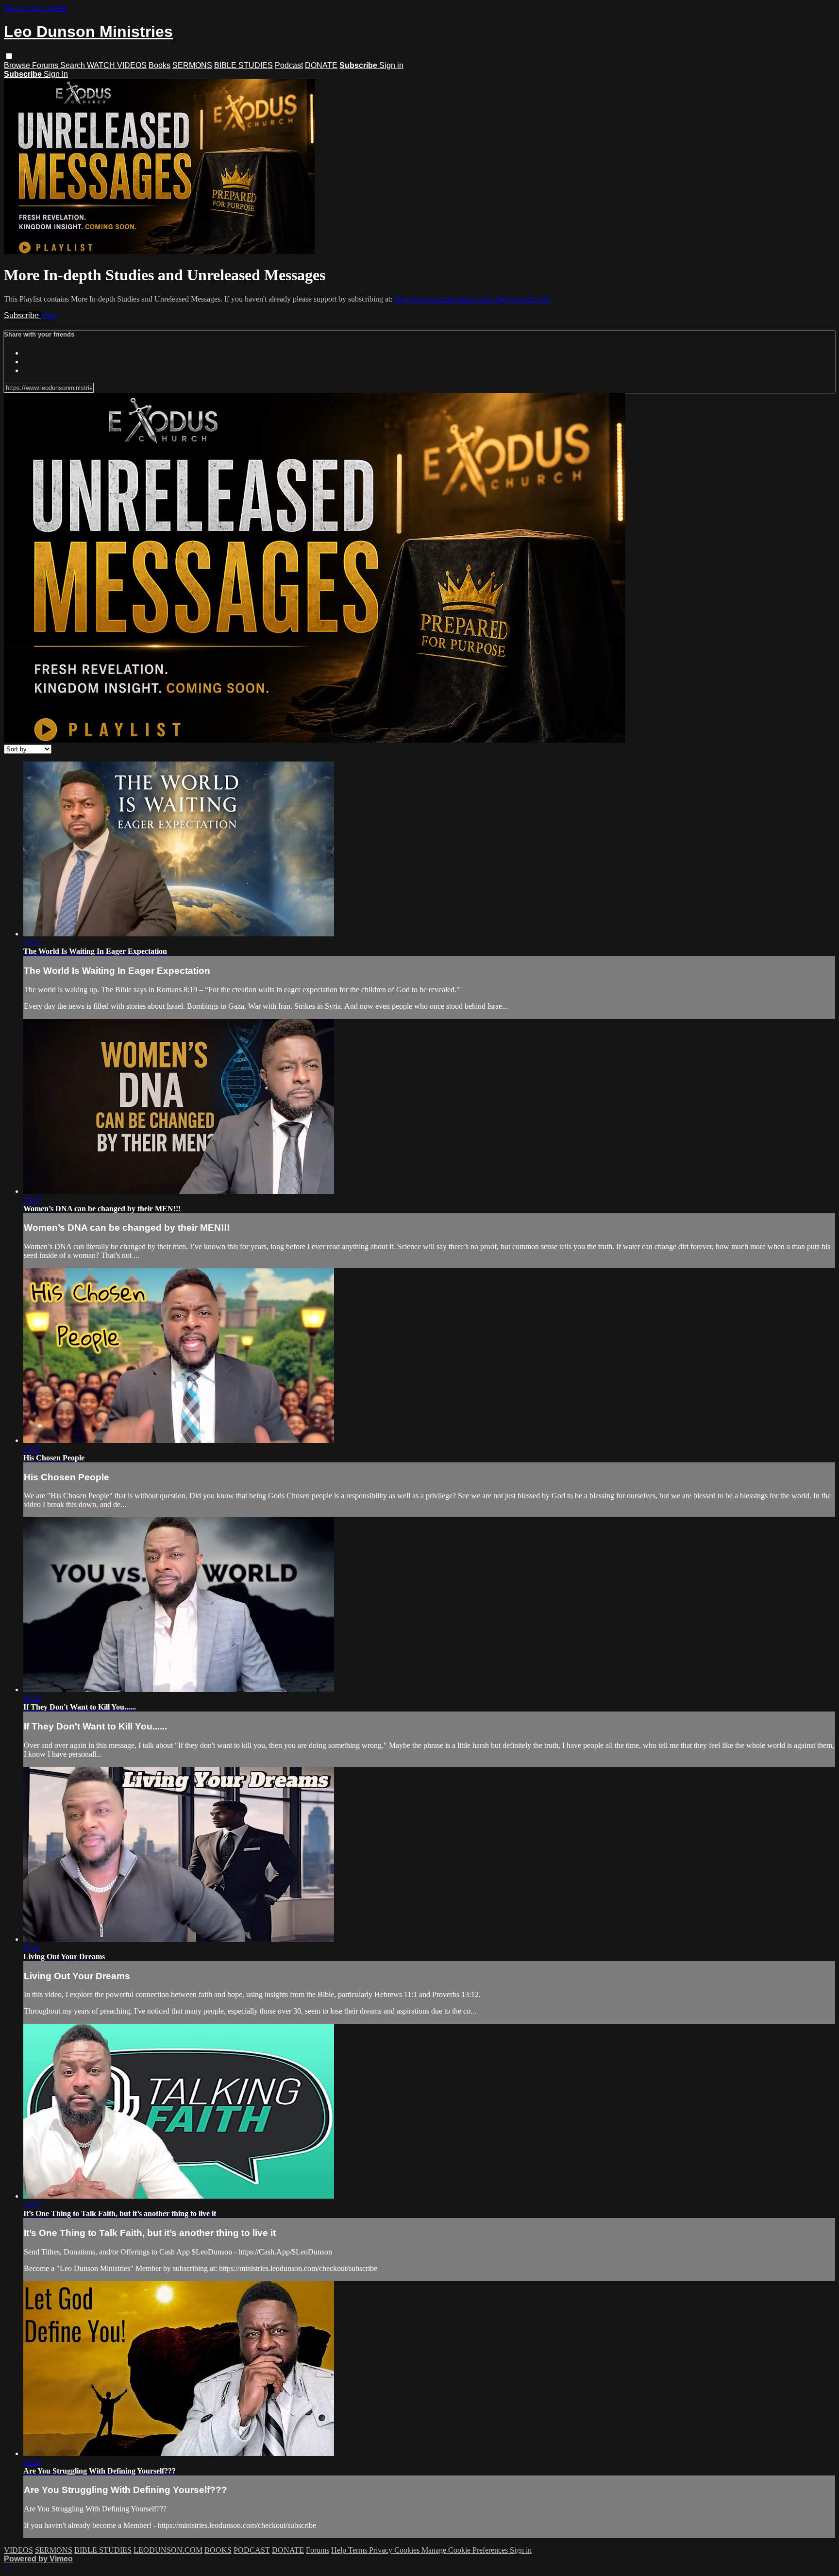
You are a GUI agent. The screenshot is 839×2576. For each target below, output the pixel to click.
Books (159, 65)
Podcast (289, 65)
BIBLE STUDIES (243, 65)
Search (74, 65)
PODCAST (252, 2550)
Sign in (391, 65)
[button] (9, 56)
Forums (46, 65)
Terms (359, 2550)
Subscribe (22, 315)
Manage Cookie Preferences (466, 2550)
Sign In (56, 74)
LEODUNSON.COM (168, 2550)
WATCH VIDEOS (117, 65)
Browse (18, 65)
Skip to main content (35, 8)
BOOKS (218, 2550)
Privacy (382, 2550)
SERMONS (192, 65)
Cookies (408, 2550)
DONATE (321, 65)
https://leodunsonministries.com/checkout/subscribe (472, 299)
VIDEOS (18, 2550)
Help (340, 2550)
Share (50, 315)
